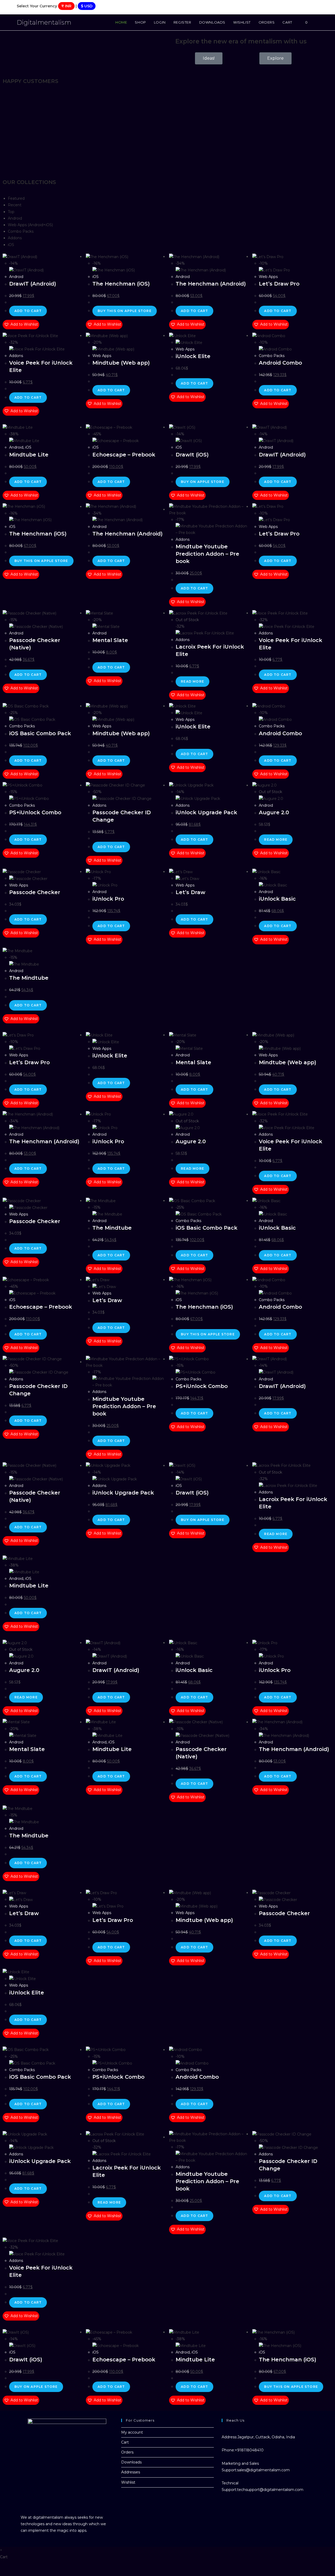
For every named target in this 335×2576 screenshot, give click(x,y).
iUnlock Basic (277, 899)
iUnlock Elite (193, 356)
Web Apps (268, 277)
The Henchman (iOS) (121, 284)
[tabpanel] (167, 336)
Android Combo (280, 363)
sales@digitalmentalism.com (263, 2470)
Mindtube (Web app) (121, 363)
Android (16, 277)
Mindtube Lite (29, 455)
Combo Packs (272, 356)
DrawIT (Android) (33, 284)
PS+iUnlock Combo (35, 812)
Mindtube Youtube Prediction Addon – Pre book (207, 554)
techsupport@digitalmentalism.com (270, 2490)
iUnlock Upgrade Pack (206, 812)
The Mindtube (29, 978)
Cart (125, 2442)
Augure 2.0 (274, 812)
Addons (16, 356)
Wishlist (128, 2482)
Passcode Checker (35, 892)
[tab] (16, 198)
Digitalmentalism (44, 22)
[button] (21, 324)
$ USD (87, 6)
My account (132, 2432)
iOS (96, 277)
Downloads (131, 2462)
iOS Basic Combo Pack (40, 733)
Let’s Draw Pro (279, 284)
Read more (192, 681)
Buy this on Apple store (125, 311)
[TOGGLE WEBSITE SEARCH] (317, 22)
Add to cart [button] (28, 311)
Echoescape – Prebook (124, 455)
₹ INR (66, 6)
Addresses (131, 2472)
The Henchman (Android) (211, 284)
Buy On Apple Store (203, 482)
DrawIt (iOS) (192, 455)
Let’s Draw (190, 892)
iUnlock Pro (108, 899)
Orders (127, 2452)
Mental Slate (110, 640)
